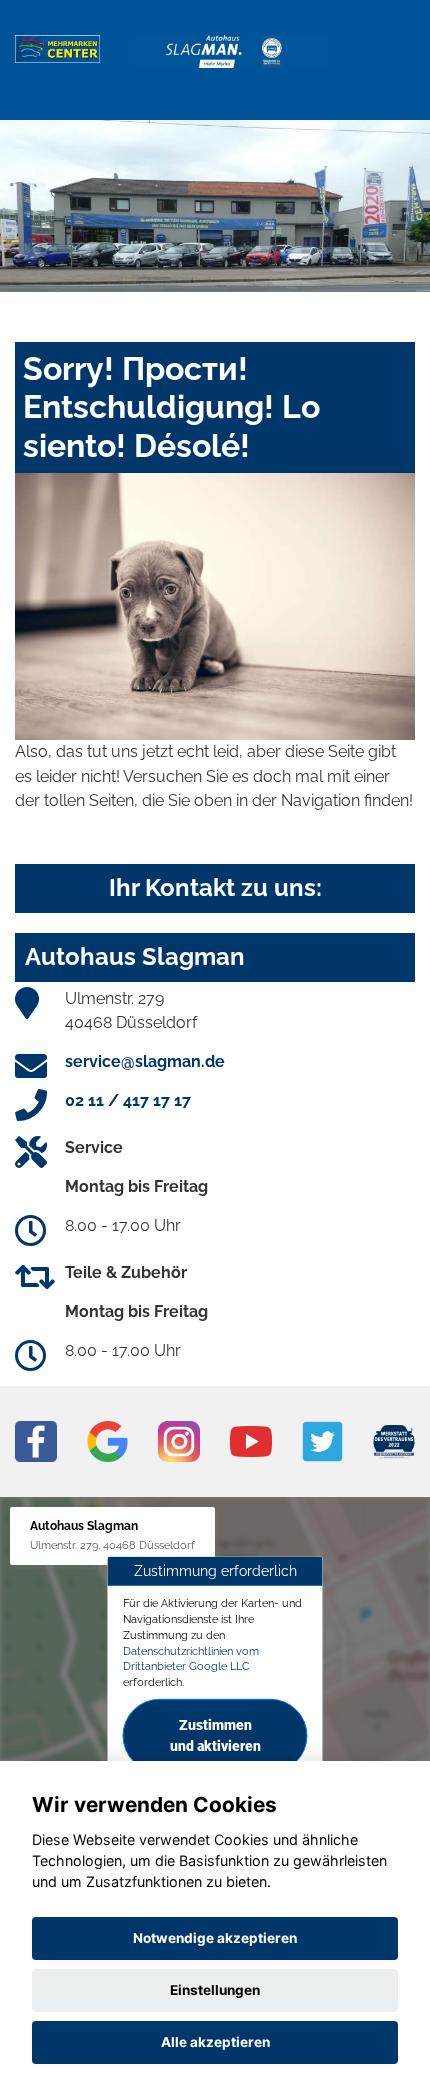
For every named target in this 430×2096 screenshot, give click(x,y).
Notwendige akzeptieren (215, 1938)
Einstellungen (215, 1990)
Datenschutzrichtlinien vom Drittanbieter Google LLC (191, 1658)
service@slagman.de (145, 1061)
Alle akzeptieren (215, 2042)
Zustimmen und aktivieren (215, 1735)
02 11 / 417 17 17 (128, 1100)
